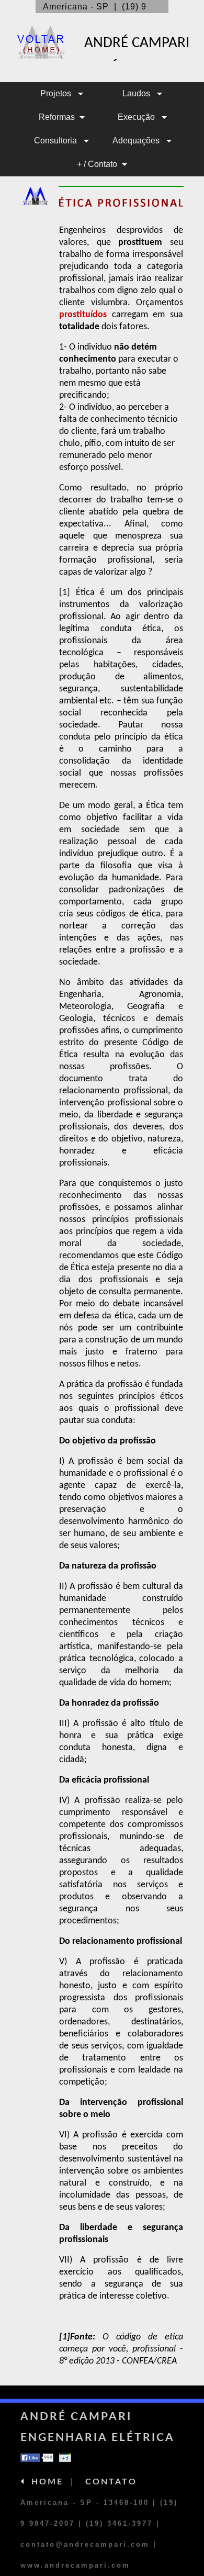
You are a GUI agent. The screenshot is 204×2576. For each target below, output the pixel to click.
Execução (137, 117)
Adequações (137, 141)
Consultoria (56, 141)
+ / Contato (97, 164)
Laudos (137, 93)
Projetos (57, 93)
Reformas (57, 117)
